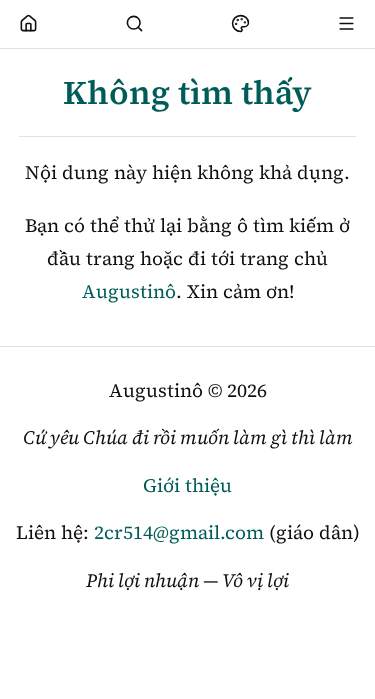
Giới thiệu (187, 485)
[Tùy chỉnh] (241, 24)
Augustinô (129, 291)
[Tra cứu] (135, 24)
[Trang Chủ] (29, 24)
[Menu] (347, 24)
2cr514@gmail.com (179, 532)
